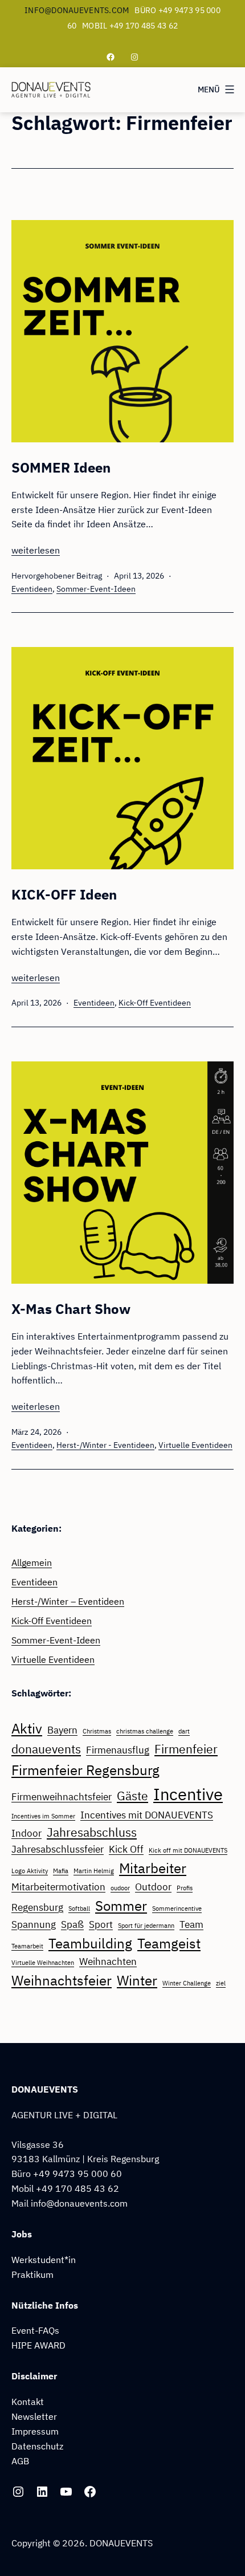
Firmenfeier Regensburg (85, 1770)
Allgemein (32, 1562)
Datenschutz (37, 2446)
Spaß (72, 1924)
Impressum (35, 2431)
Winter (137, 1980)
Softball (79, 1908)
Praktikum (32, 2274)
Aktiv (27, 1728)
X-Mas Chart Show (71, 1309)
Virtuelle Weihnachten (43, 1963)
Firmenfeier (186, 1749)
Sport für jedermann (146, 1926)
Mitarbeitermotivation (58, 1887)
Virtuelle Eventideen (195, 1445)
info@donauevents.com (77, 10)
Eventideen (32, 589)
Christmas (97, 1731)
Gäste (132, 1796)
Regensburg (37, 1907)
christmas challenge (145, 1731)
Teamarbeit (27, 1946)
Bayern (62, 1730)
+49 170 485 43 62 (77, 2188)
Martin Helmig (94, 1871)
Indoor (26, 1833)
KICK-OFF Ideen (64, 894)
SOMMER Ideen (61, 467)
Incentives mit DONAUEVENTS (147, 1815)
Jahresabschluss (92, 1832)
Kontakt (28, 2401)
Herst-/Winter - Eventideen (105, 1445)
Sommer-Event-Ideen (96, 589)
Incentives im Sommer (43, 1816)
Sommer (121, 1906)
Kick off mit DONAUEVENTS (188, 1850)
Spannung (34, 1924)
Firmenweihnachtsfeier (62, 1797)
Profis (185, 1888)
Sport (101, 1924)
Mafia (61, 1871)
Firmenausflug (118, 1750)
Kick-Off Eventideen (155, 1003)
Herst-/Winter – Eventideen (68, 1601)
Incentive (188, 1794)
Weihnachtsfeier (62, 1980)
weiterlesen (36, 550)
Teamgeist (169, 1943)
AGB (20, 2461)
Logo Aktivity (30, 1871)
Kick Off (126, 1849)
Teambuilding (90, 1943)
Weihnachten (108, 1961)
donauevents (46, 1749)
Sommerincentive (177, 1908)
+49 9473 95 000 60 (77, 2173)
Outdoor (153, 1887)
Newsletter (34, 2416)
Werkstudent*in (44, 2259)
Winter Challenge (187, 1983)
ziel (221, 1983)
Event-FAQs (35, 2330)
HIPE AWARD (38, 2345)
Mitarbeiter (153, 1868)
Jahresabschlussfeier (58, 1849)
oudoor (120, 1888)
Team (191, 1924)
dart (184, 1731)
